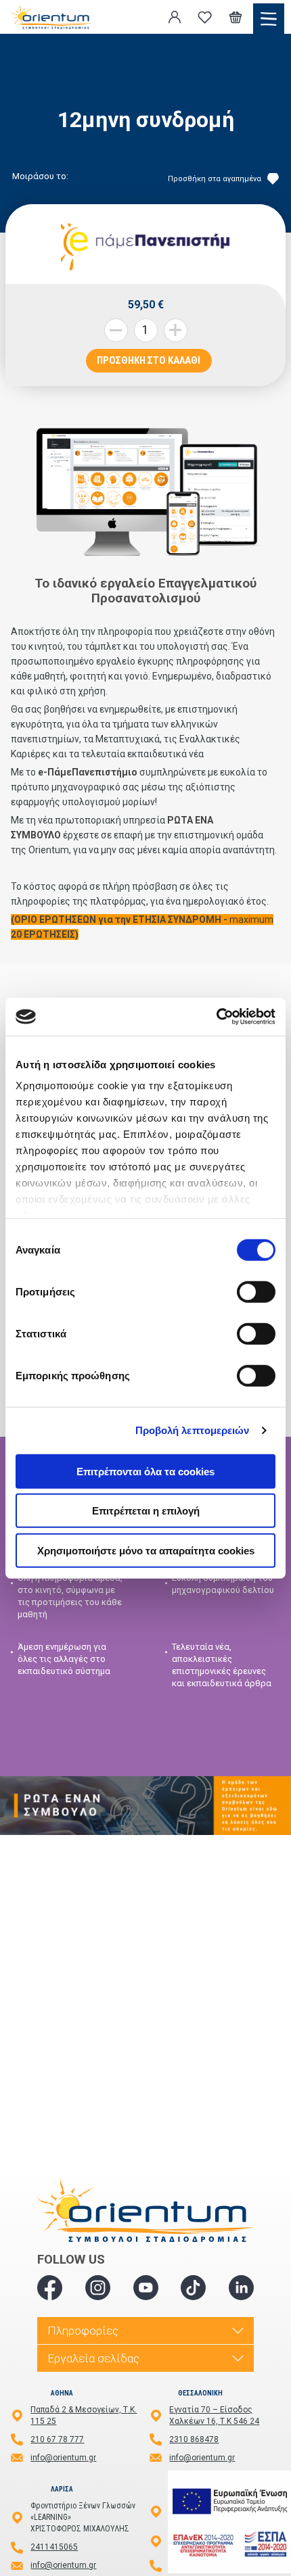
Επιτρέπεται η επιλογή (146, 1511)
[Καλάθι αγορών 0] (236, 17)
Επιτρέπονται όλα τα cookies (145, 1471)
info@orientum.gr (63, 2458)
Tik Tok (193, 2288)
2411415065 (54, 2547)
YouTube (146, 2288)
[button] (176, 330)
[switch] (256, 1291)
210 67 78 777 (57, 2439)
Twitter (98, 2288)
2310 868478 (194, 2439)
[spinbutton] (146, 330)
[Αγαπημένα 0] (205, 17)
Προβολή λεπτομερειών (193, 1430)
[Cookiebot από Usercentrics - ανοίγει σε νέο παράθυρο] (216, 1017)
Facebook (50, 2288)
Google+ (241, 2288)
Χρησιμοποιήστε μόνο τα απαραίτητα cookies (146, 1550)
